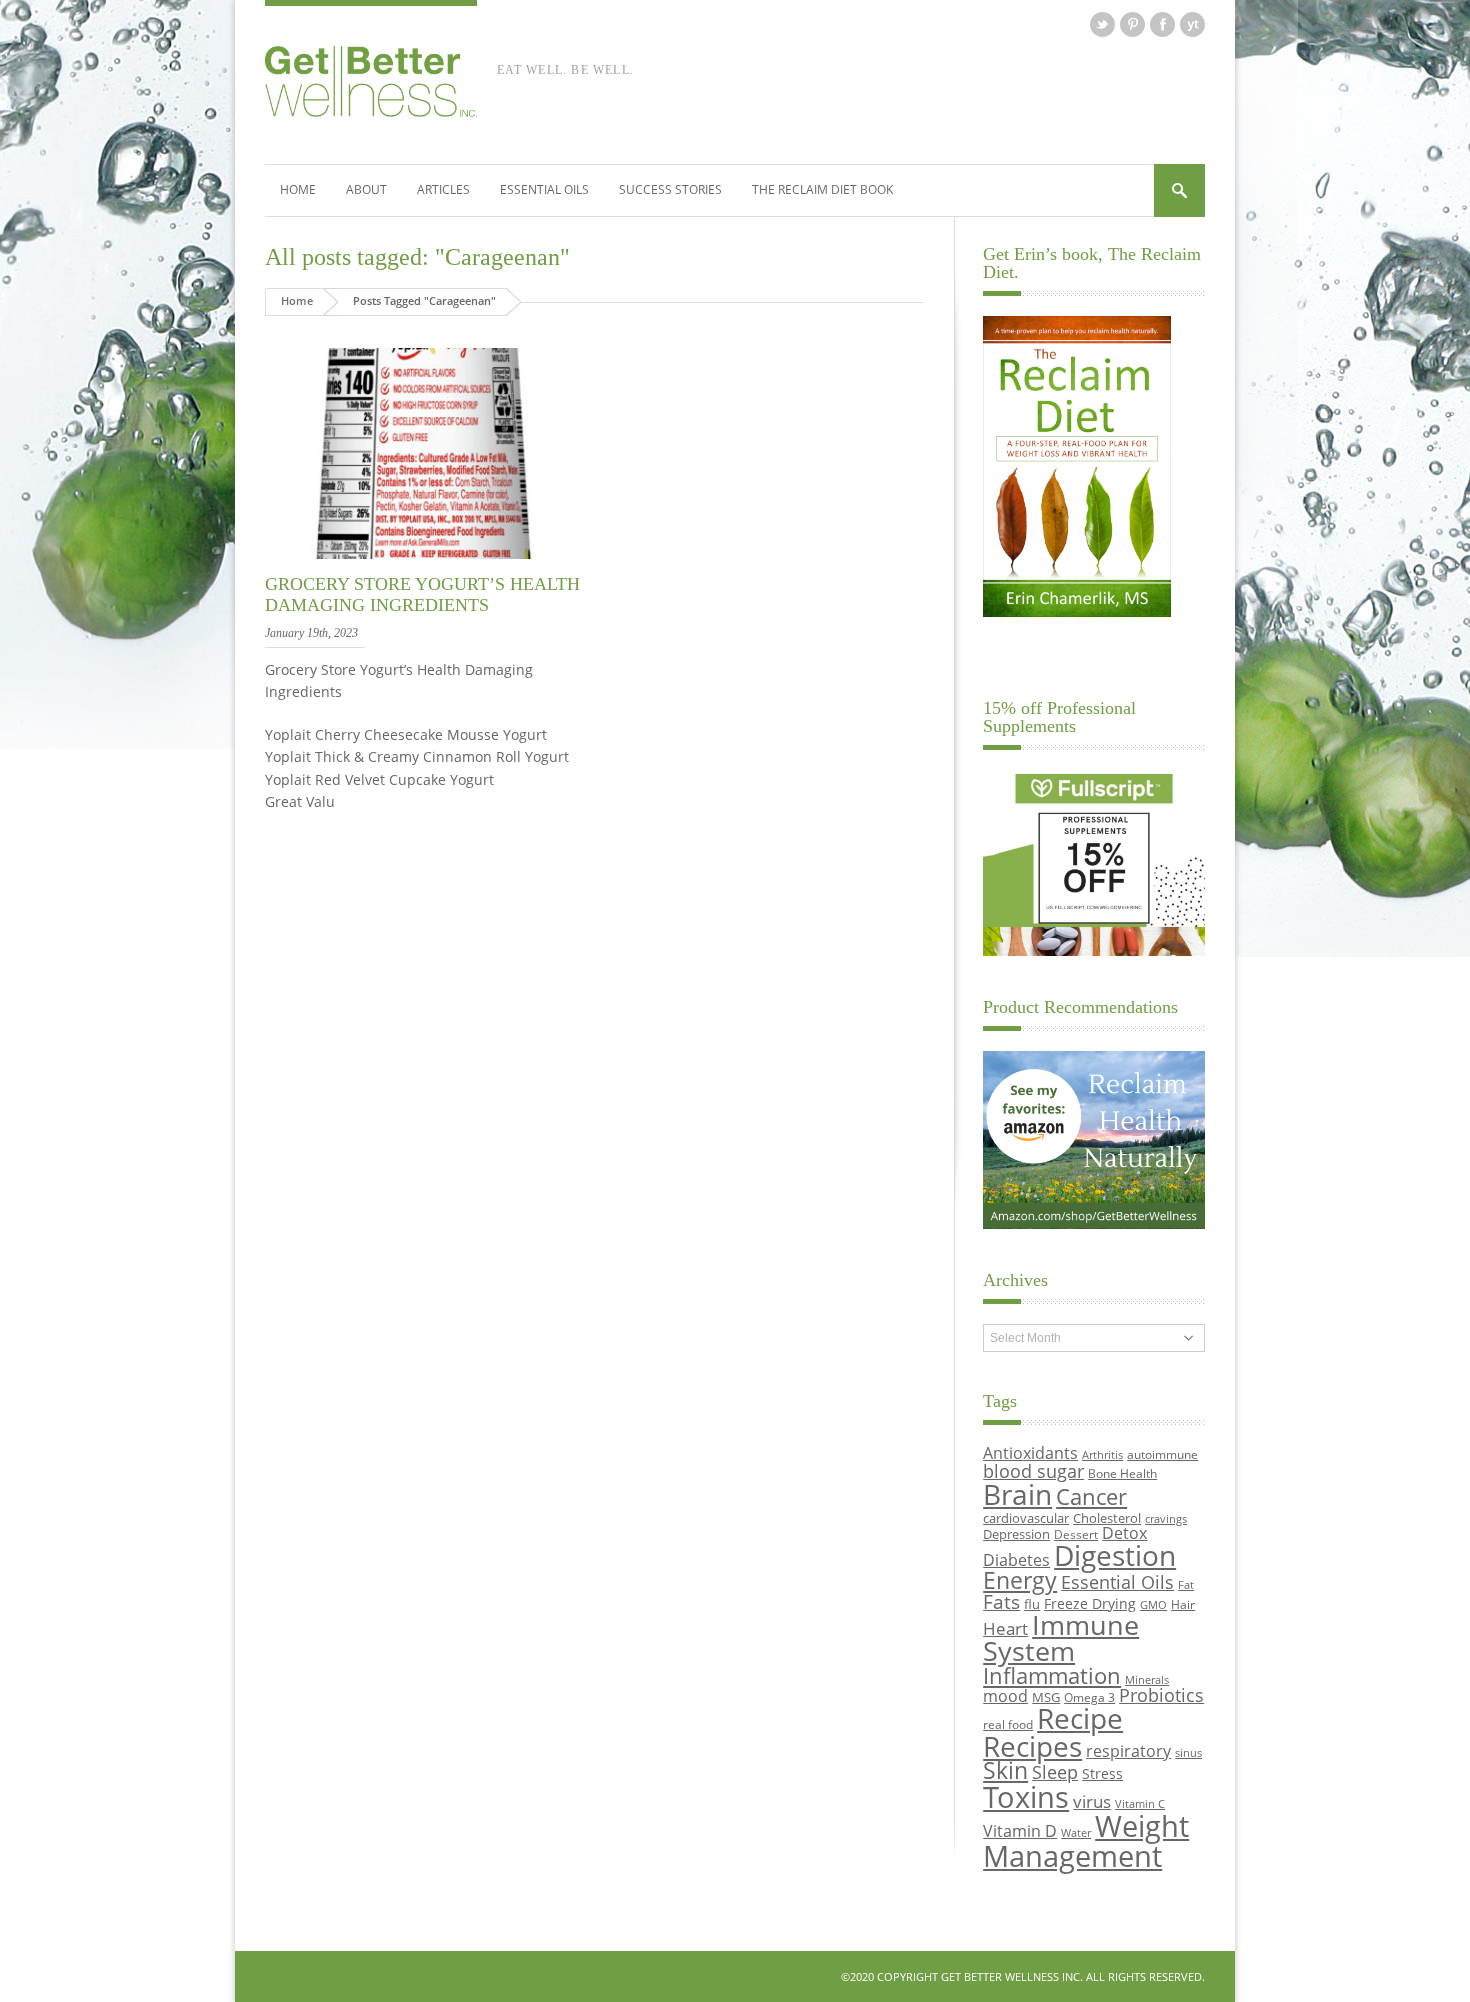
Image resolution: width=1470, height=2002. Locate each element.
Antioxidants (1030, 1452)
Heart (1005, 1628)
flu (1032, 1604)
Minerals (1147, 1680)
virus (1092, 1801)
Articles (443, 189)
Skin (1005, 1770)
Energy (1020, 1580)
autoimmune (1162, 1454)
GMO (1153, 1605)
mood (1005, 1695)
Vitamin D (1020, 1830)
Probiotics (1161, 1695)
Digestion (1115, 1555)
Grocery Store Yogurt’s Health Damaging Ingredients (422, 595)
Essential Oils (544, 189)
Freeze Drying (1090, 1603)
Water (1076, 1833)
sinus (1188, 1753)
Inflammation (1052, 1675)
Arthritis (1102, 1455)
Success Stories (670, 189)
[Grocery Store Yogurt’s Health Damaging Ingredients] (423, 559)
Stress (1102, 1773)
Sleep (1055, 1772)
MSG (1046, 1697)
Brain (1017, 1494)
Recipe (1080, 1718)
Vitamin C (1140, 1804)
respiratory (1128, 1750)
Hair (1183, 1604)
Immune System (1061, 1638)
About (366, 189)
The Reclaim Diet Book (822, 189)
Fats (1001, 1602)
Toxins (1026, 1797)
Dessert (1076, 1534)
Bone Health (1122, 1473)
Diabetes (1016, 1560)
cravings (1166, 1519)
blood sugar (1033, 1470)
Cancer (1091, 1496)
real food (1008, 1724)
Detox (1124, 1533)
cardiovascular (1026, 1518)
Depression (1016, 1534)
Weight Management (1086, 1840)
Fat (1186, 1585)
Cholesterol (1107, 1518)
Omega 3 (1089, 1697)
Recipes (1032, 1746)
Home (298, 189)
